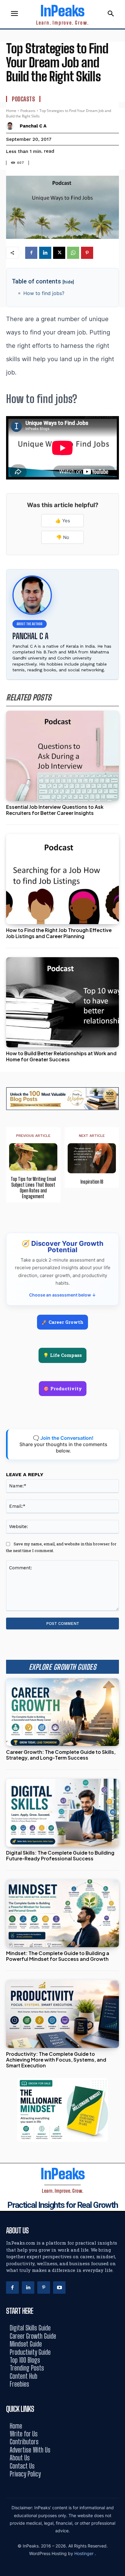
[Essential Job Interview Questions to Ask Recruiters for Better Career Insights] (62, 756)
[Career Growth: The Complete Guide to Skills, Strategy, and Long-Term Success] (62, 1712)
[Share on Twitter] (118, 1288)
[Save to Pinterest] (118, 1315)
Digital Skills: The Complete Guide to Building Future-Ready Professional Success (60, 1856)
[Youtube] (59, 2288)
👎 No (63, 537)
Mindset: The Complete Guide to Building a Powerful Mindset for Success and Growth (58, 1956)
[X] (59, 253)
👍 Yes (63, 521)
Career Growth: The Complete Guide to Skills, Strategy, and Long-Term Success (61, 1755)
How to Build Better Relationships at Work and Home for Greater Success (61, 1056)
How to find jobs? (44, 293)
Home (11, 111)
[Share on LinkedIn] (118, 1274)
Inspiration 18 (92, 1182)
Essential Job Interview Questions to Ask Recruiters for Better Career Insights (55, 810)
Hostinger (84, 2553)
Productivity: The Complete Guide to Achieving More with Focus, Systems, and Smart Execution (56, 2060)
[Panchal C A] (11, 126)
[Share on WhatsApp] (118, 1302)
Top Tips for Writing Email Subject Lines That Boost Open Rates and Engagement (33, 1188)
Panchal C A (33, 126)
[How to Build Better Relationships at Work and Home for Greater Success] (62, 1002)
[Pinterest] (87, 253)
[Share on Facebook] (118, 1261)
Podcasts (23, 99)
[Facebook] (31, 253)
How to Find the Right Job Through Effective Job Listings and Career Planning (59, 933)
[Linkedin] (45, 253)
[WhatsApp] (73, 253)
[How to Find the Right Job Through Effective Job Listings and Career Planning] (62, 879)
